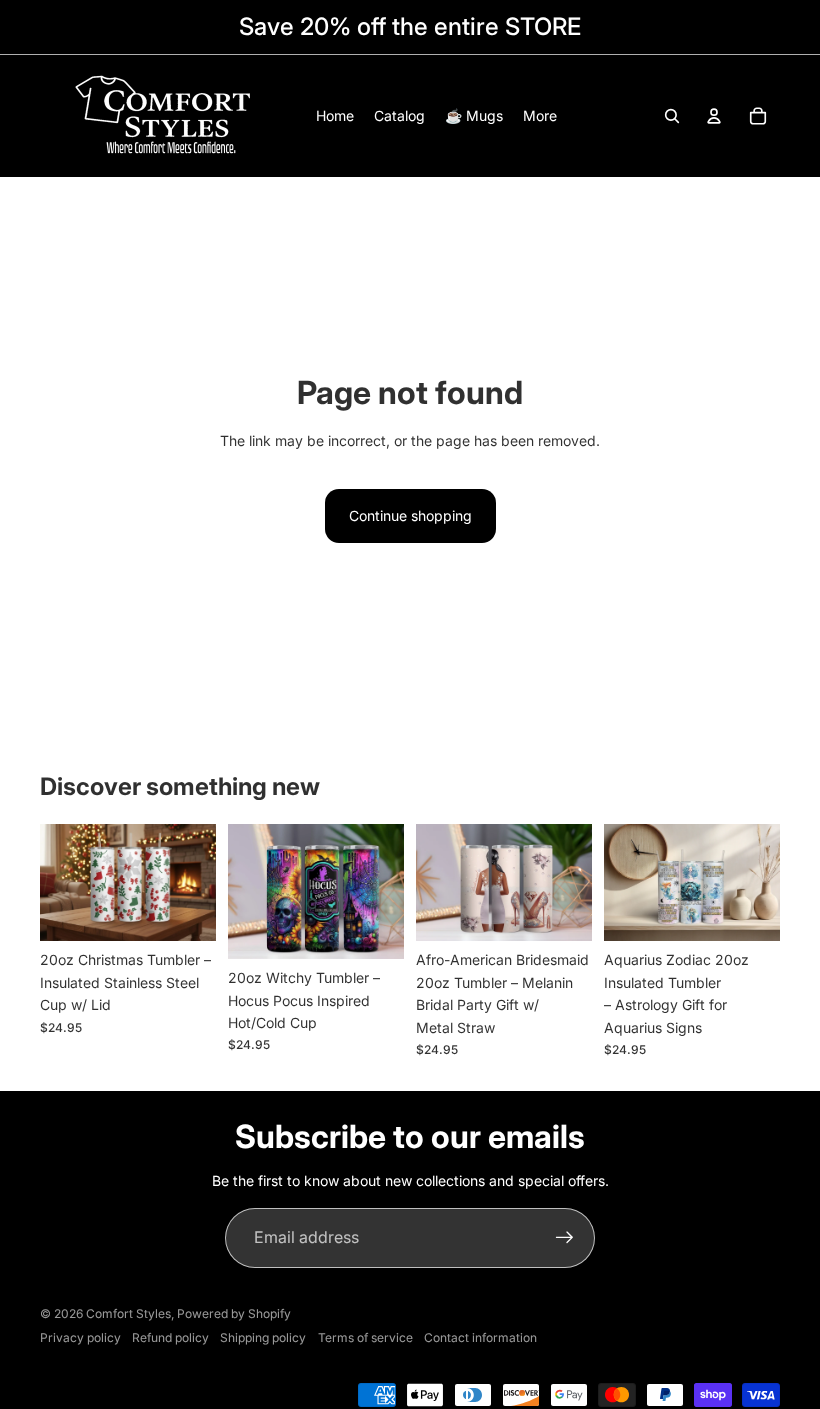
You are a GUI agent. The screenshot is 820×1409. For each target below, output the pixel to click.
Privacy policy (80, 1337)
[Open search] (672, 116)
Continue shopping (410, 515)
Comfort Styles (128, 1313)
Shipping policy (263, 1337)
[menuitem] (540, 116)
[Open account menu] (714, 116)
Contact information (480, 1337)
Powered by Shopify (234, 1313)
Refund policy (170, 1337)
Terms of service (365, 1337)
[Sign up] (565, 1238)
